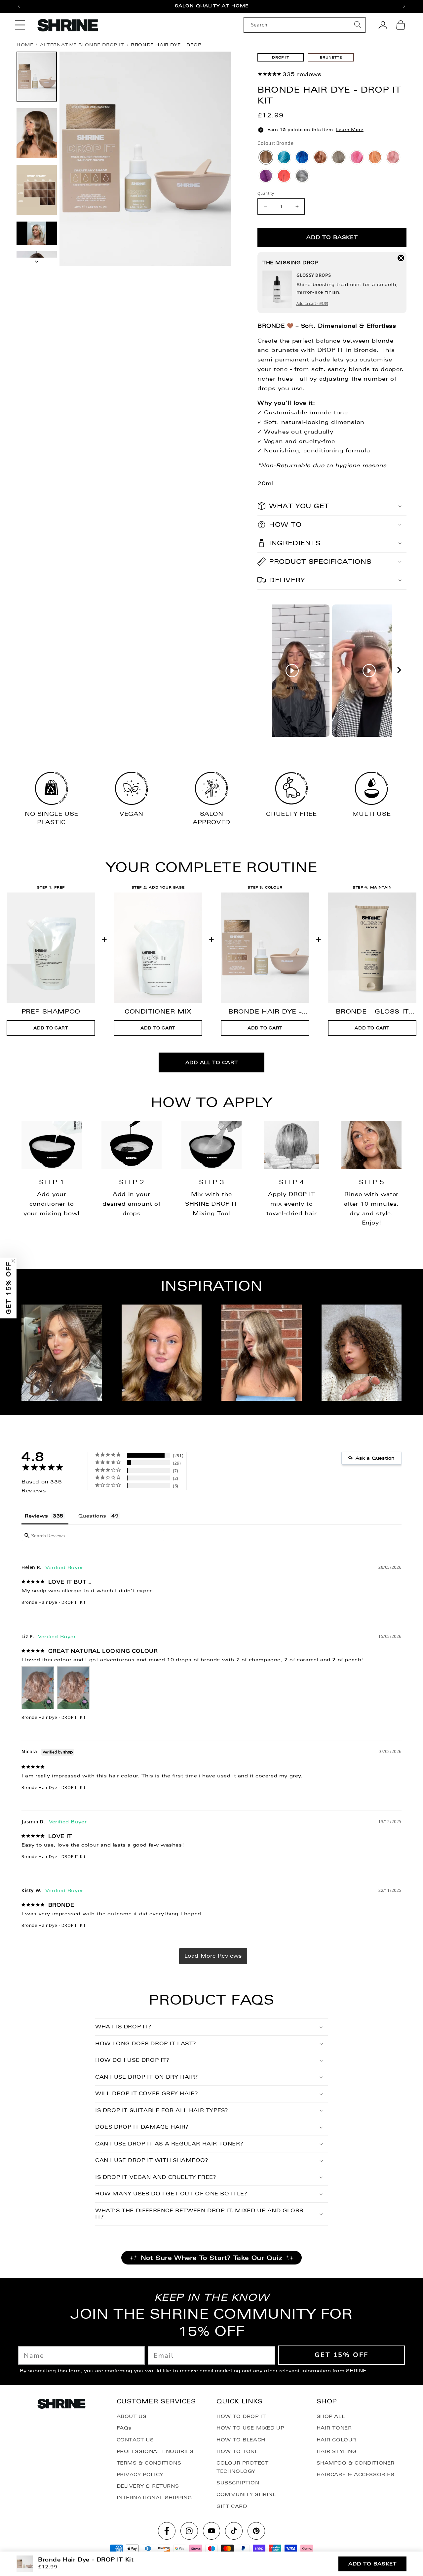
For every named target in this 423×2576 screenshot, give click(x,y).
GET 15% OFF (211, 1339)
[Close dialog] (277, 1219)
